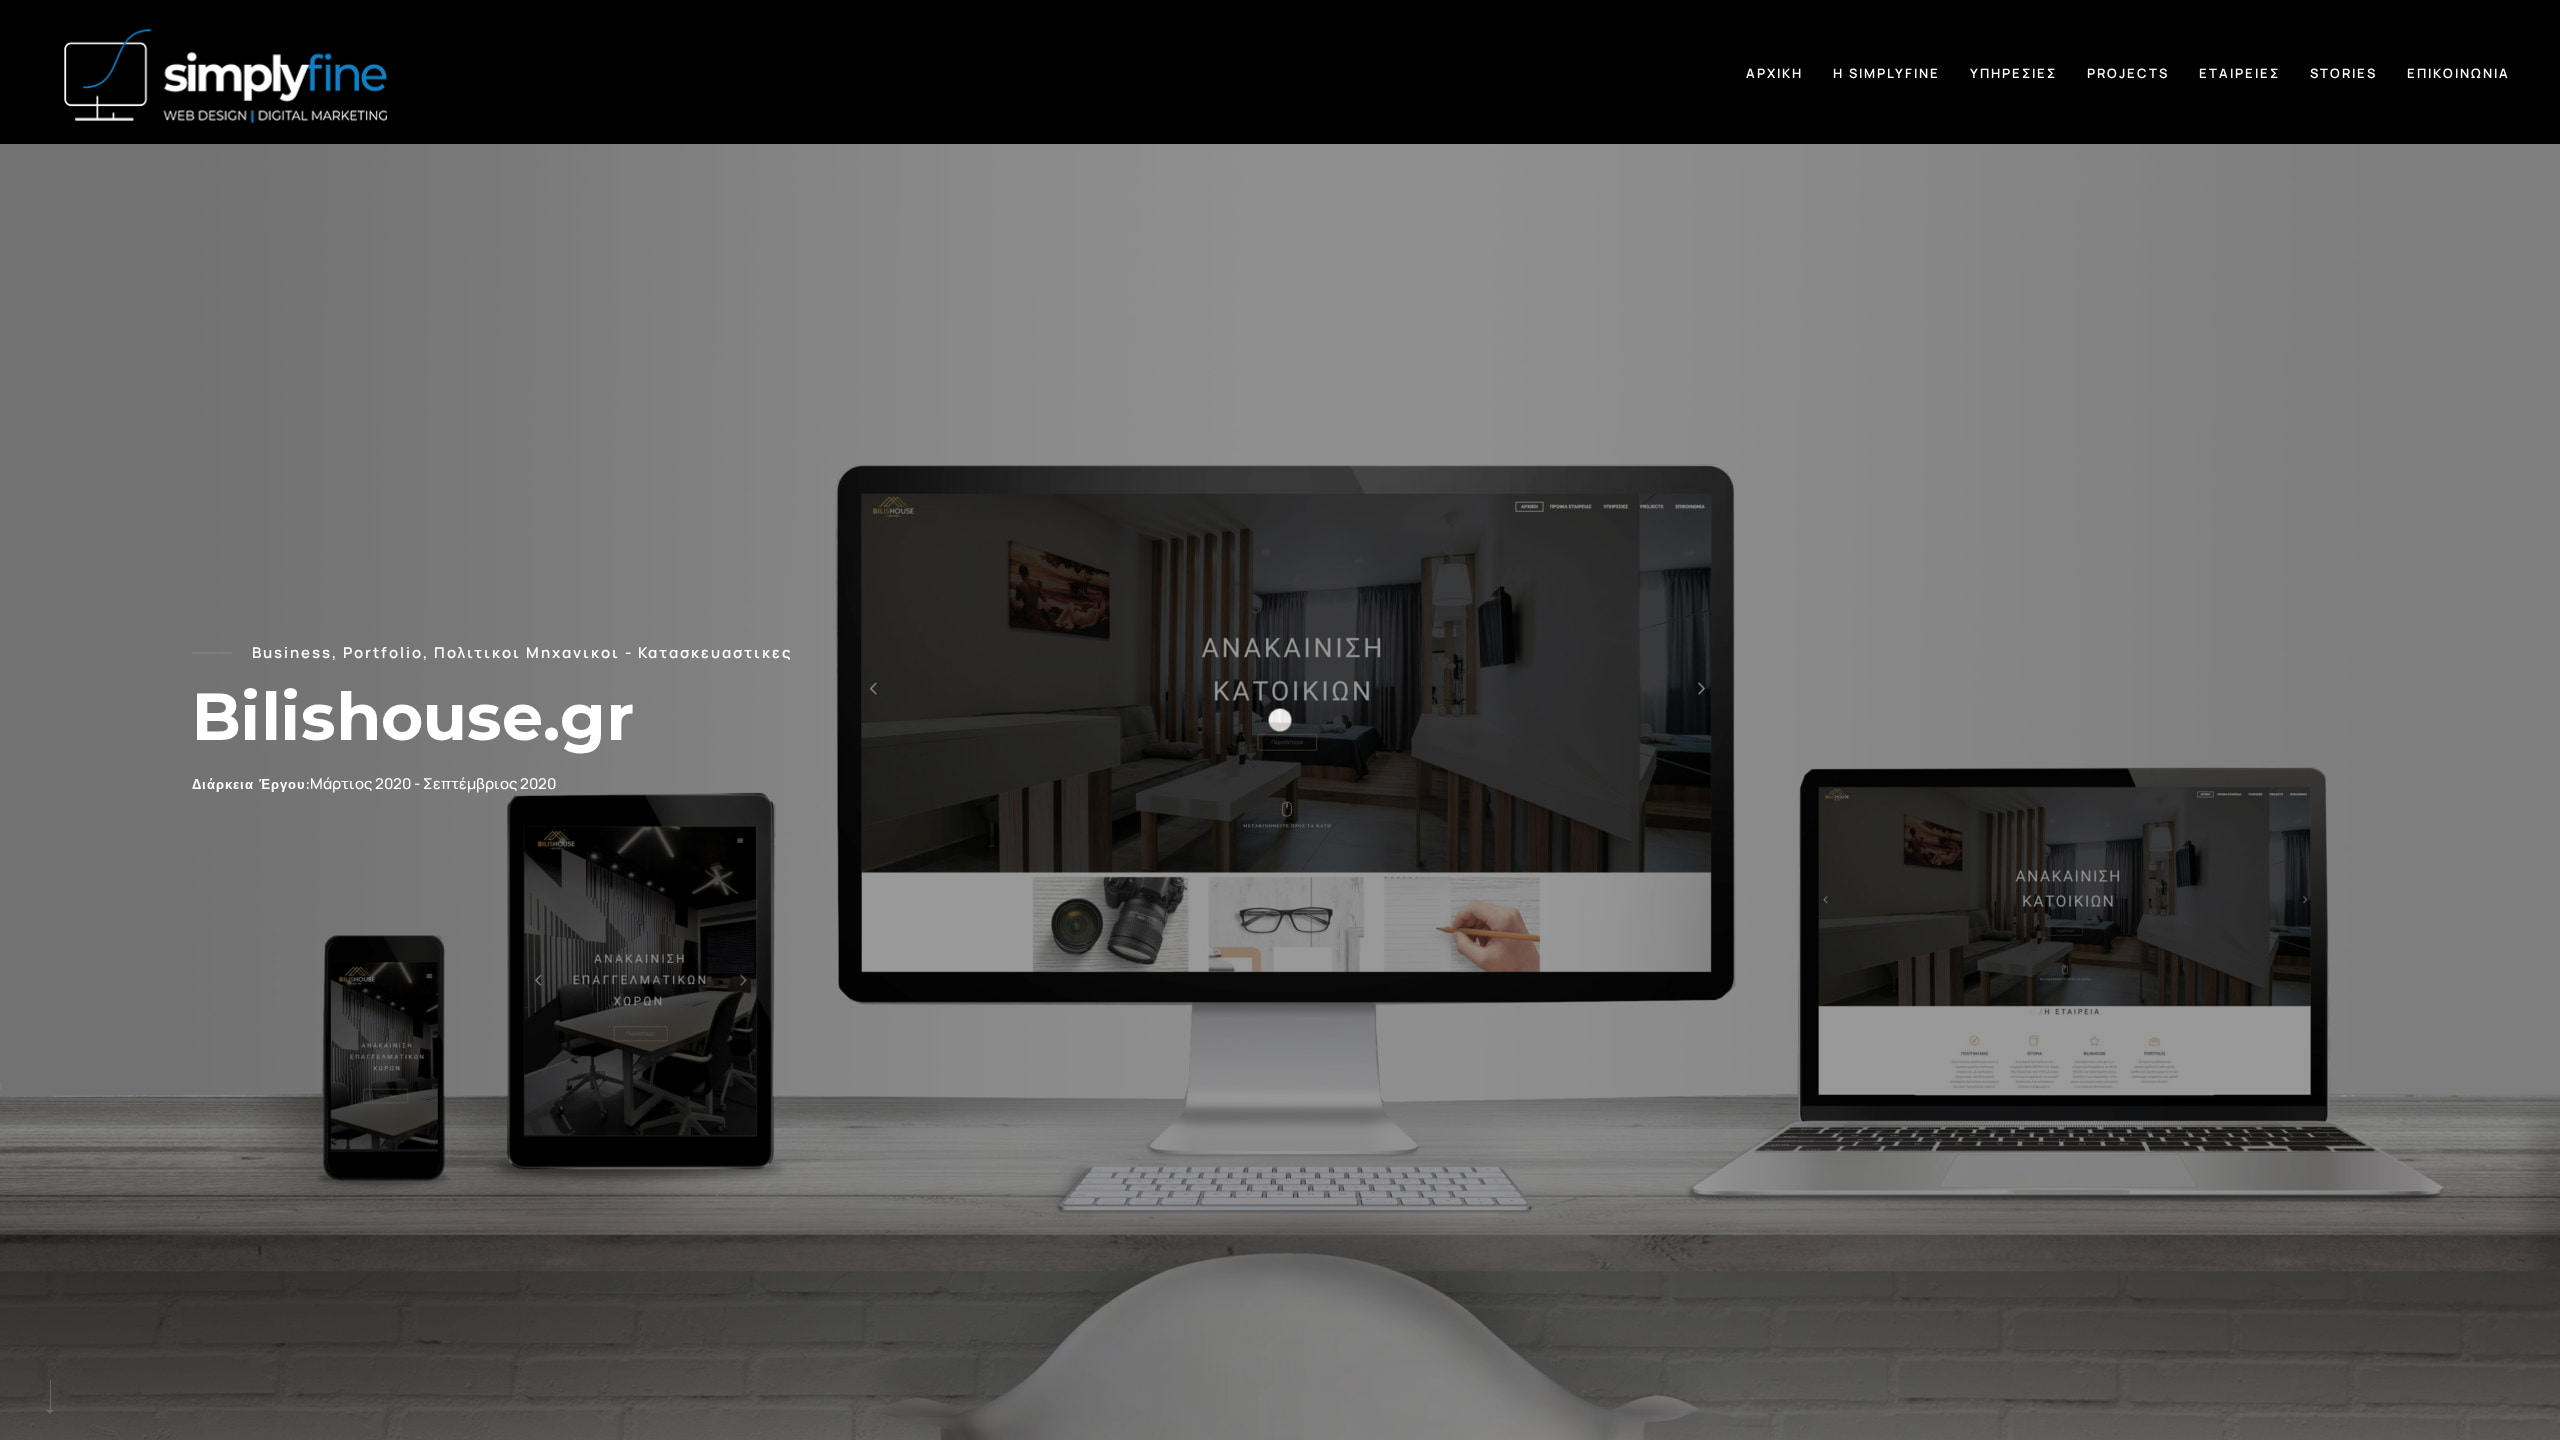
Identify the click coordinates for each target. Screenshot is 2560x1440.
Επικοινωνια (2458, 73)
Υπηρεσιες (2013, 73)
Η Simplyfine (1886, 73)
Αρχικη (1774, 73)
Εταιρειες (2239, 73)
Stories (2343, 73)
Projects (2128, 73)
